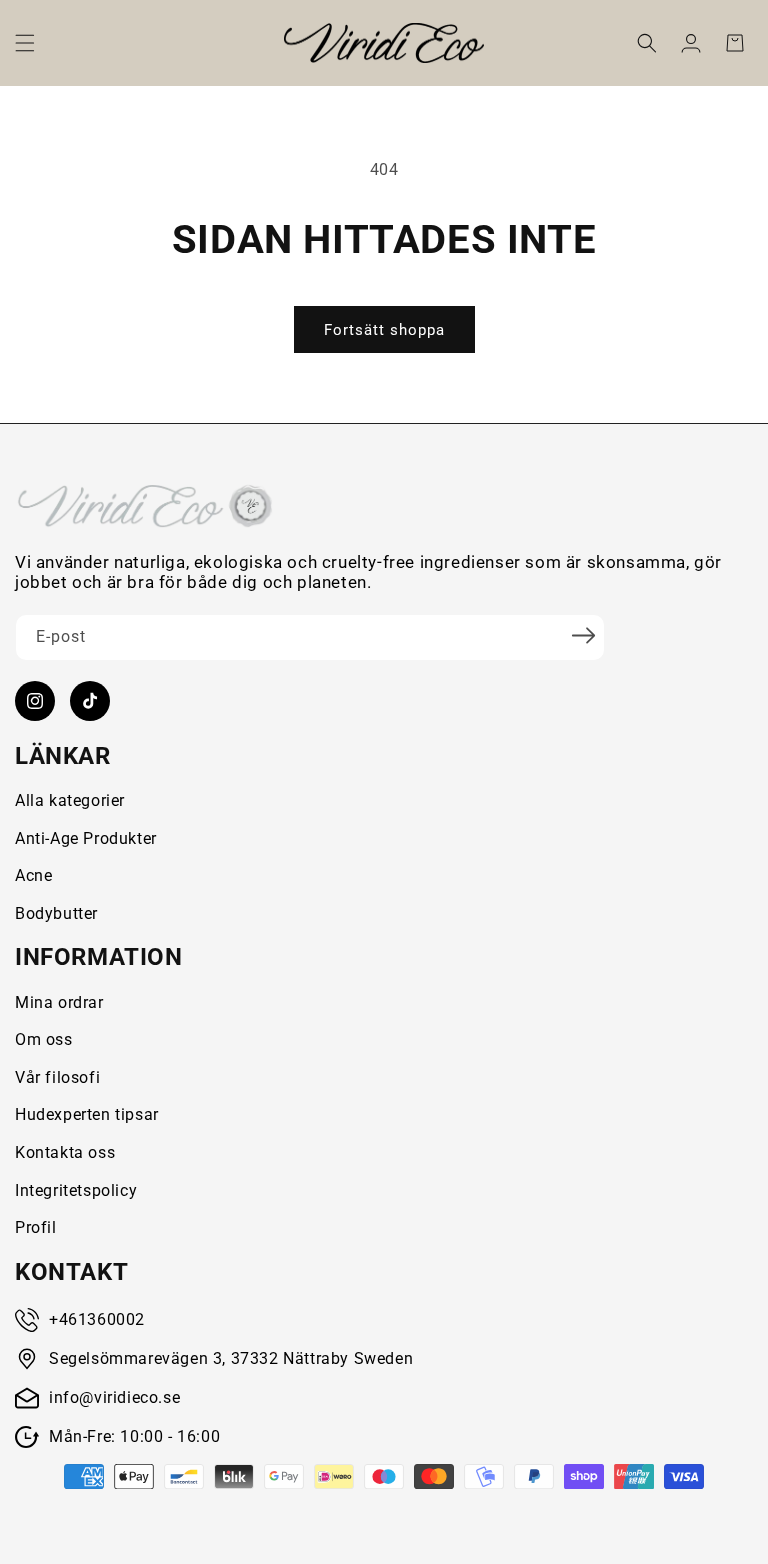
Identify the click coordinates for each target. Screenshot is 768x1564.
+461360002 (97, 1319)
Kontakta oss (65, 1152)
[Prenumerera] (583, 636)
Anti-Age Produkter (86, 838)
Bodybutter (56, 913)
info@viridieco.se (114, 1397)
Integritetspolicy (76, 1190)
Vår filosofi (57, 1077)
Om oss (44, 1039)
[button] (25, 43)
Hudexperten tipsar (87, 1114)
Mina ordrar (59, 1002)
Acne (33, 875)
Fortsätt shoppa (384, 330)
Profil (36, 1227)
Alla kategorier (70, 800)
